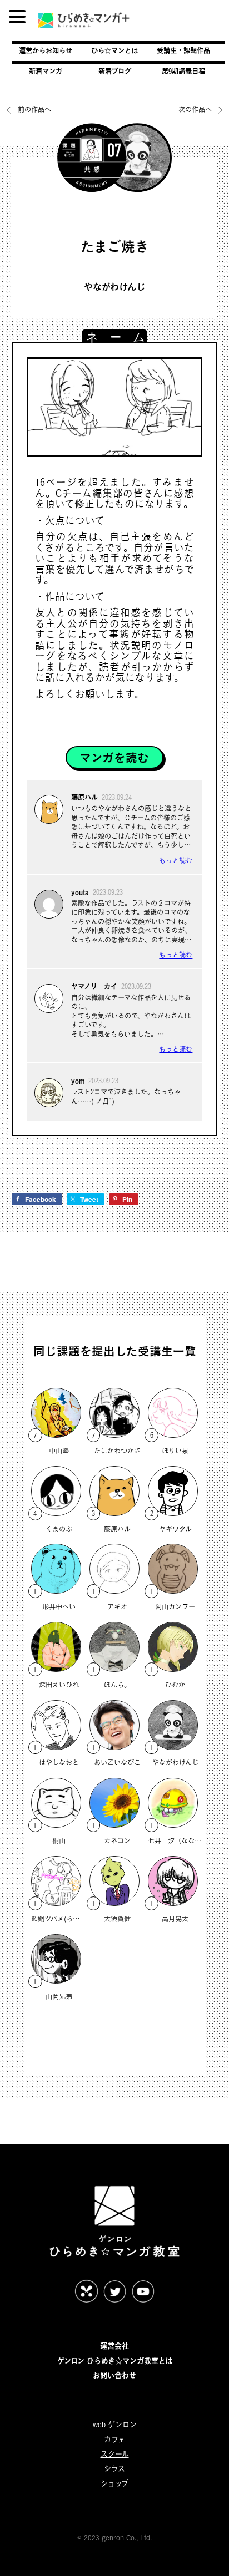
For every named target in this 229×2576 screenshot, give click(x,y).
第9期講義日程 (183, 71)
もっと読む (176, 861)
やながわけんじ (114, 287)
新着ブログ (115, 71)
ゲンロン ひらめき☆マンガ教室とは (115, 2361)
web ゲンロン (115, 2425)
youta (80, 892)
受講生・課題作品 (183, 50)
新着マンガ (46, 71)
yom (78, 1081)
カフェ (114, 2440)
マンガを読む (114, 758)
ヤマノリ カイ (94, 986)
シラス (114, 2468)
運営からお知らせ (46, 50)
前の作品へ (34, 110)
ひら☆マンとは (114, 50)
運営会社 (114, 2346)
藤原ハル (84, 797)
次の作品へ (196, 110)
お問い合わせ (114, 2375)
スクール (115, 2454)
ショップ (114, 2483)
